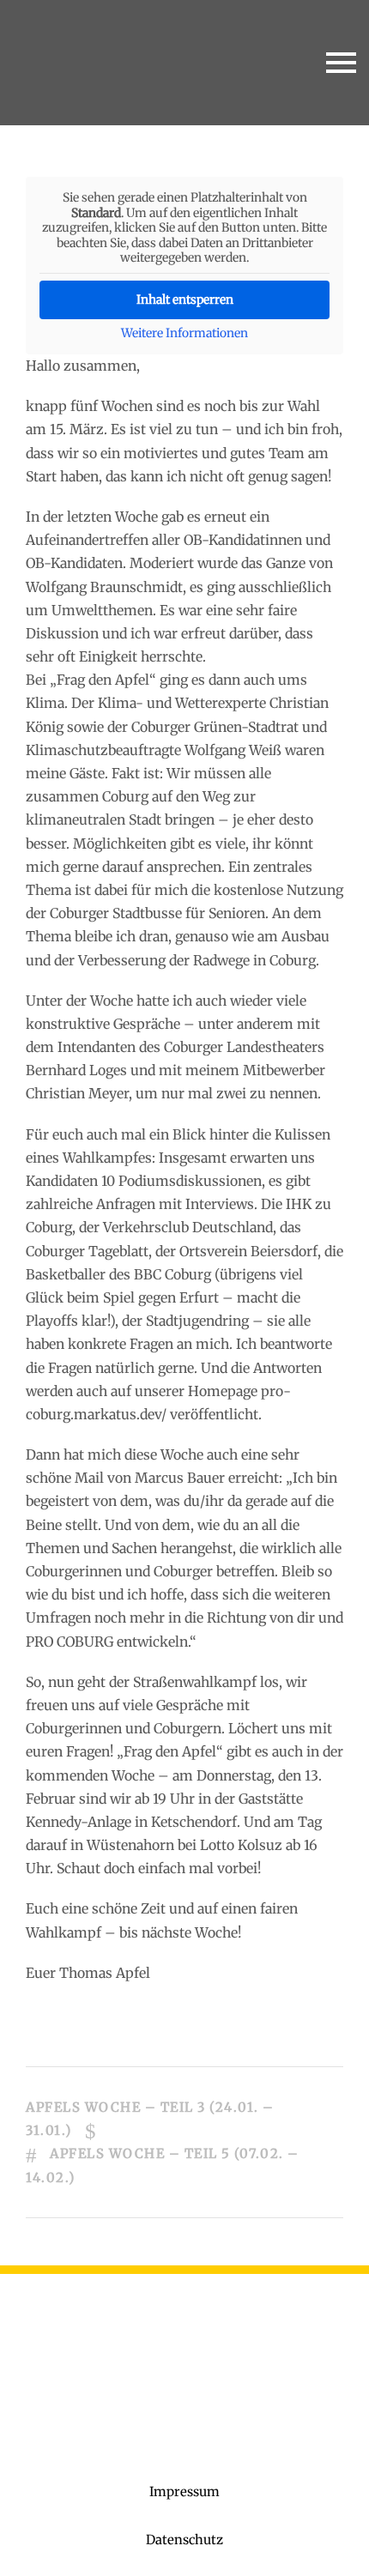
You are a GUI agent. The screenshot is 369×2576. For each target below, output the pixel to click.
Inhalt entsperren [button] (185, 299)
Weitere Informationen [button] (184, 333)
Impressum (184, 2491)
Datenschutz (184, 2540)
